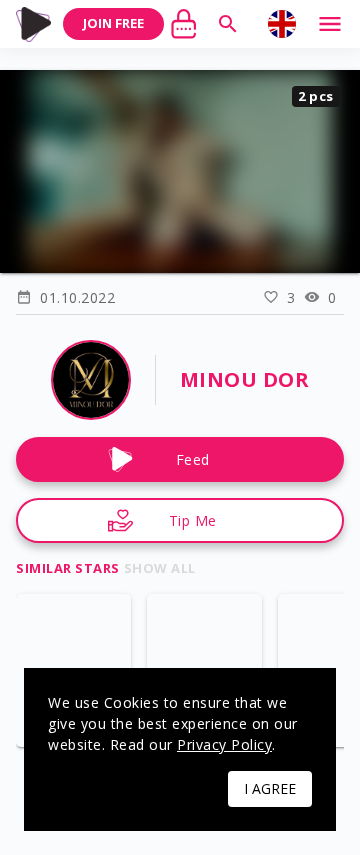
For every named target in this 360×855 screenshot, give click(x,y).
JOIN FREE (113, 23)
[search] (228, 24)
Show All (160, 568)
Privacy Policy (224, 744)
